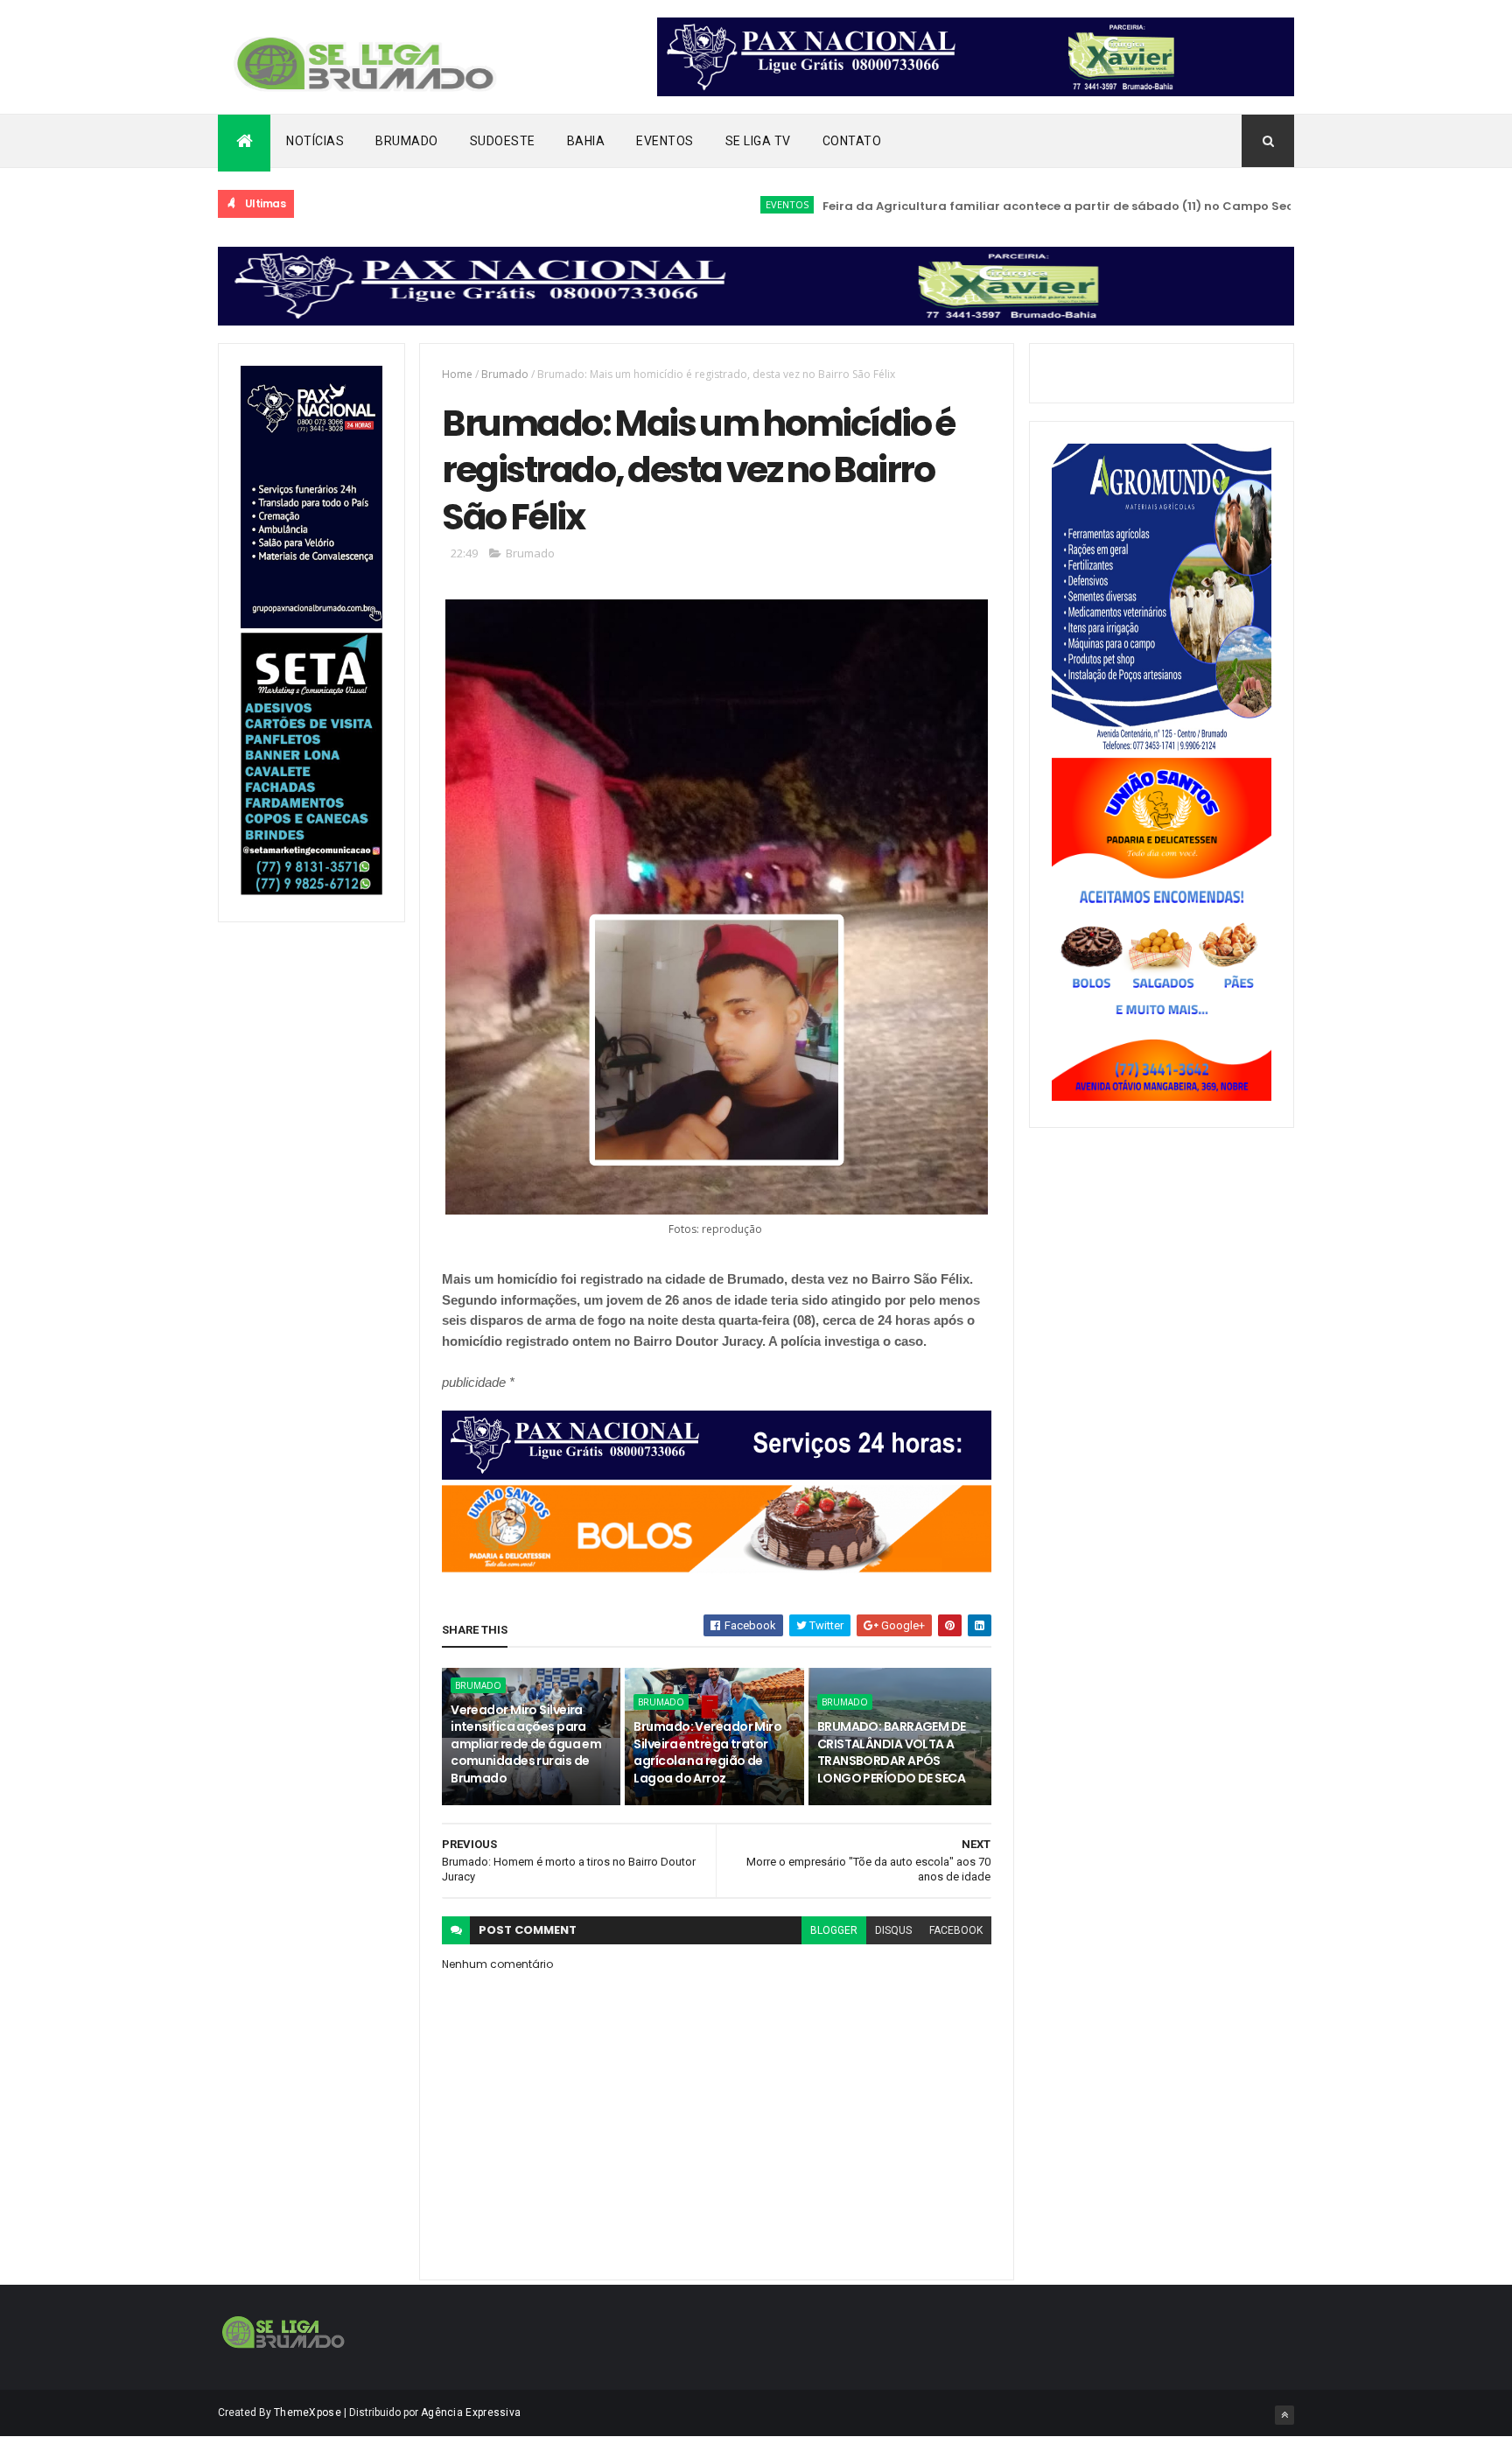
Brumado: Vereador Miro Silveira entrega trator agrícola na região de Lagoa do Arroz (707, 1752)
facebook (956, 1930)
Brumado (407, 141)
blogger (834, 1930)
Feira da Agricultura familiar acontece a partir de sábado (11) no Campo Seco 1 (1004, 206)
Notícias (315, 141)
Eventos (665, 141)
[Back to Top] (1284, 2415)
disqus (893, 1930)
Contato (852, 141)
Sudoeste (503, 141)
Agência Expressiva (471, 2412)
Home (457, 374)
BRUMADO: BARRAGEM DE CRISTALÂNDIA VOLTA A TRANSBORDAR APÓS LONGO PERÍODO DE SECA (892, 1752)
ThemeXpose (308, 2412)
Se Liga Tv (758, 141)
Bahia (586, 141)
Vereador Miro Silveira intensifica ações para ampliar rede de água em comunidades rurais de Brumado (526, 1744)
